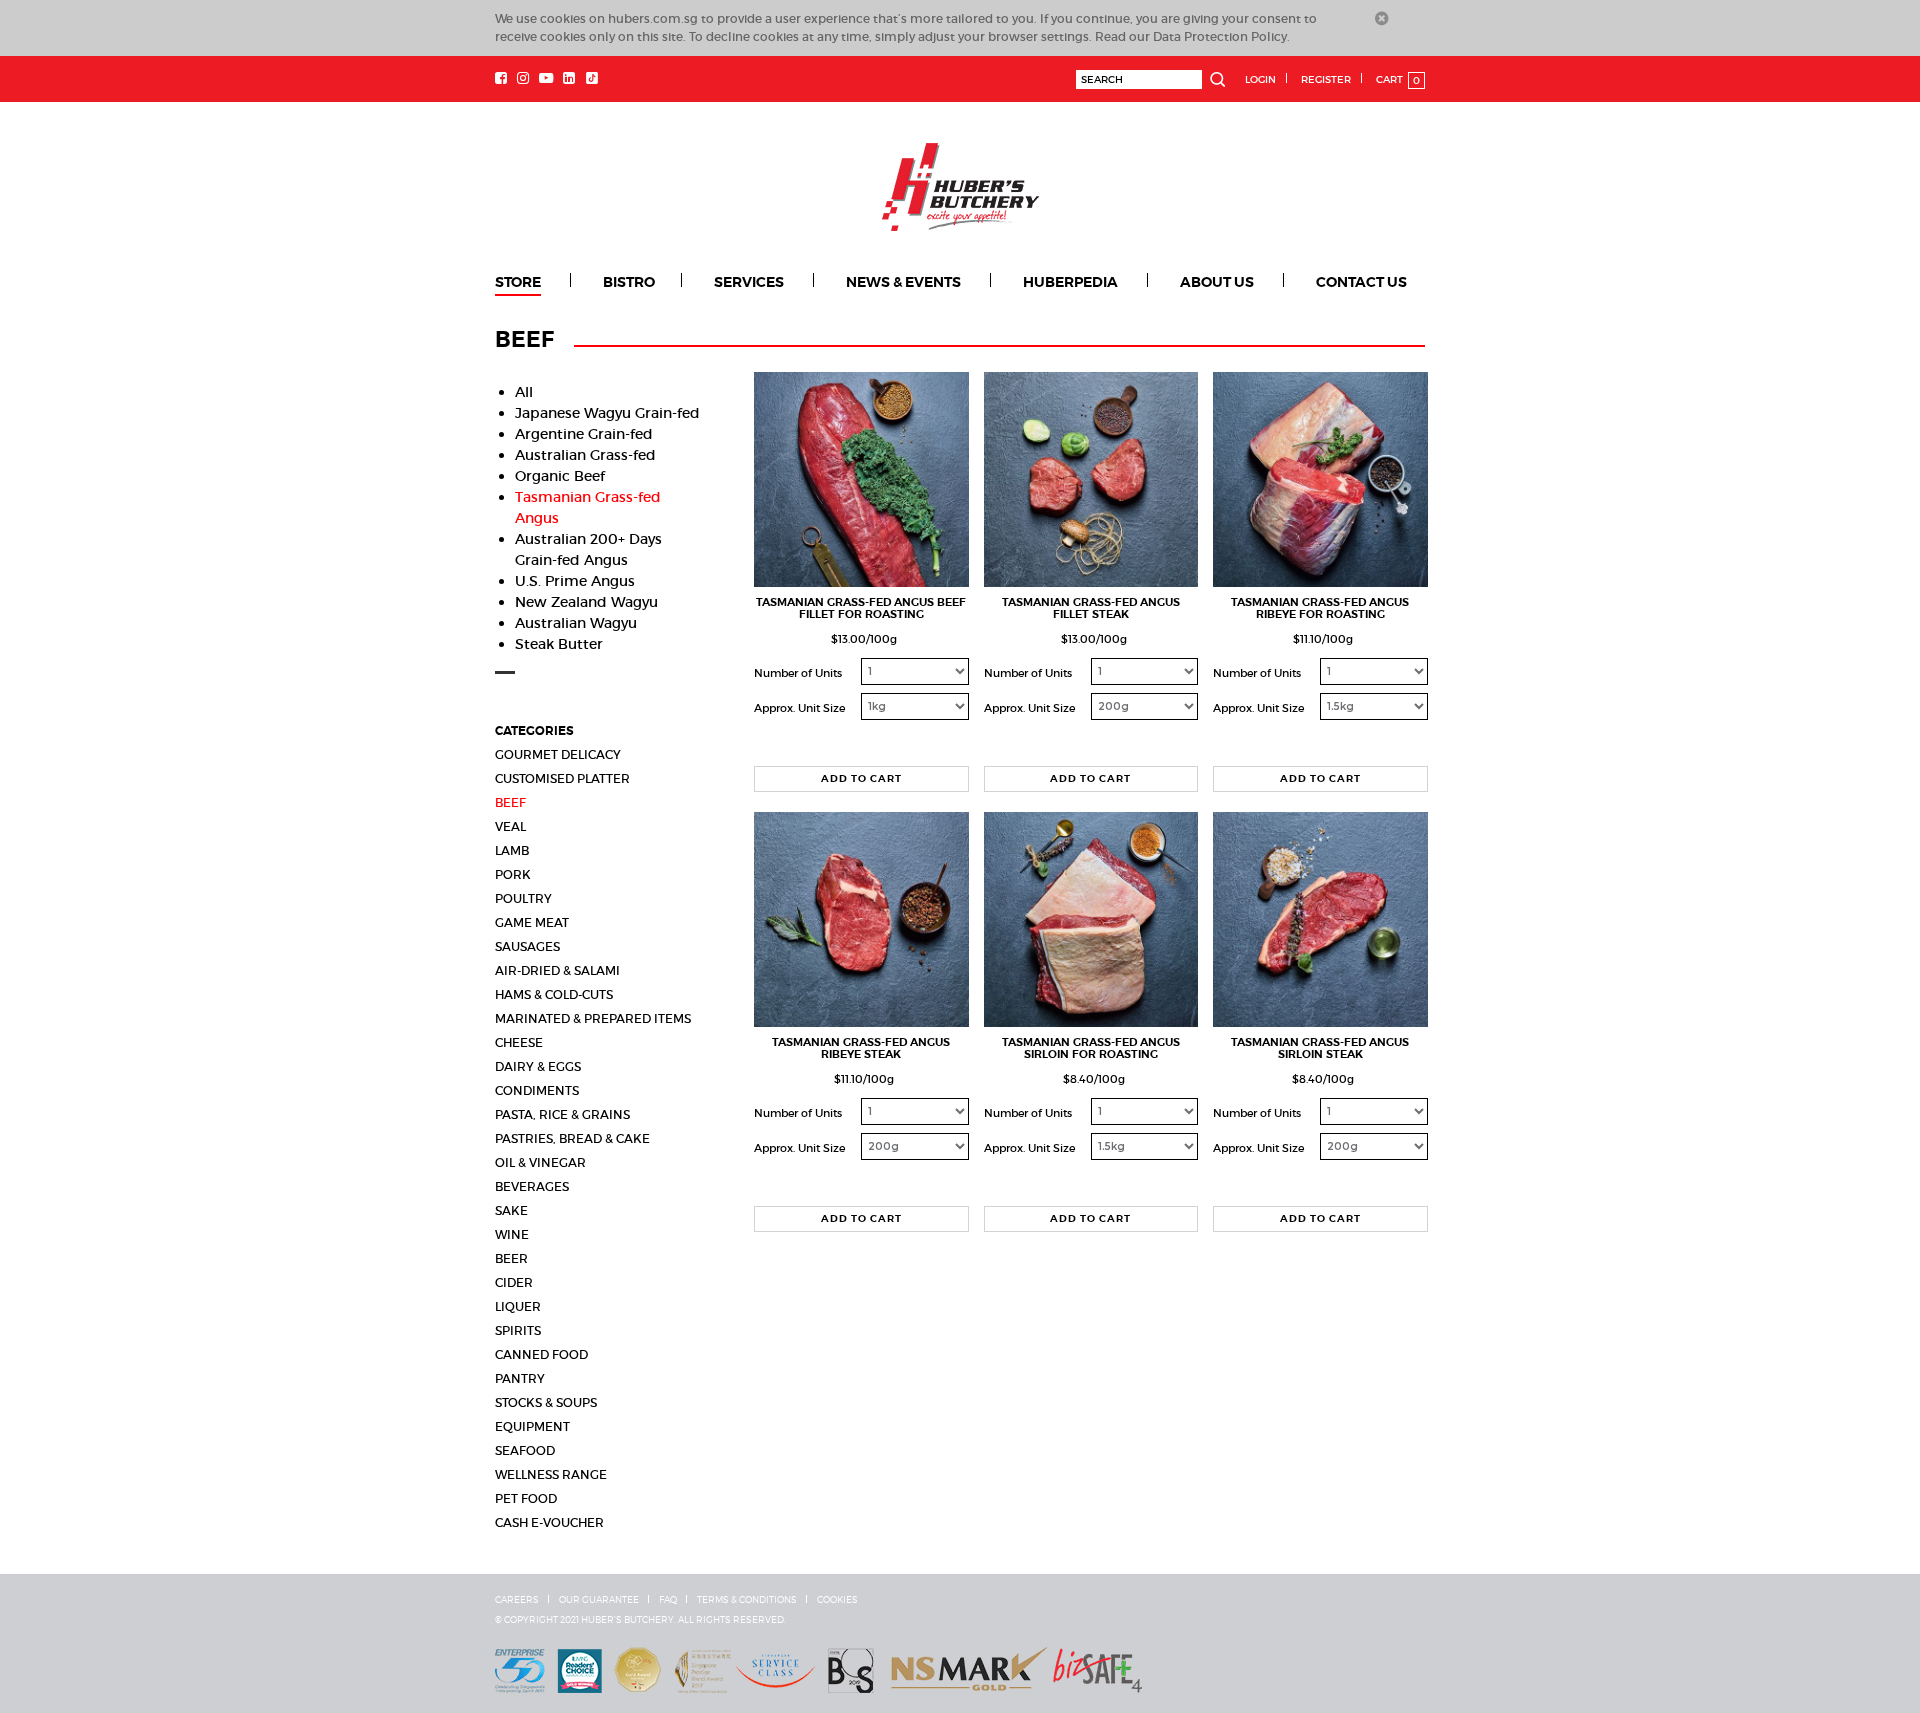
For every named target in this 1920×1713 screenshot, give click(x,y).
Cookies (837, 1600)
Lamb (512, 850)
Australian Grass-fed (585, 455)
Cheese (519, 1042)
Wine (512, 1234)
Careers (517, 1600)
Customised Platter (562, 778)
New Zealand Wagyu (586, 602)
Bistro (629, 282)
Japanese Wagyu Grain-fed (607, 413)
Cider (514, 1282)
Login (1260, 79)
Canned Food (541, 1354)
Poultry (523, 898)
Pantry (520, 1378)
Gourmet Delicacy (558, 754)
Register (1326, 79)
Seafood (525, 1450)
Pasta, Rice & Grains (562, 1114)
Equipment (532, 1426)
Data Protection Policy (1220, 36)
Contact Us (1361, 282)
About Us (1217, 282)
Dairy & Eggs (538, 1066)
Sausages (527, 946)
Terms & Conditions (747, 1600)
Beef (510, 802)
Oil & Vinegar (540, 1162)
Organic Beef (560, 476)
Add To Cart (861, 778)
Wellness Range (551, 1474)
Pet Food (526, 1498)
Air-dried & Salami (557, 970)
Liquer (518, 1306)
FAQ (668, 1600)
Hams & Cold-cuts (554, 994)
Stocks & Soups (546, 1402)
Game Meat (532, 922)
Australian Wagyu (576, 623)
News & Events (903, 282)
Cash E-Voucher (549, 1522)
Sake (511, 1210)
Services (749, 282)
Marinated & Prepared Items (593, 1018)
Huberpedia (1070, 282)
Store (518, 282)
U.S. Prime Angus (575, 581)
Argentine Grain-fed (584, 434)
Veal (510, 826)
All (524, 392)
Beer (511, 1258)
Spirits (518, 1330)
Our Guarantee (599, 1600)
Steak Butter (559, 644)
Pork (513, 874)
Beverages (532, 1186)
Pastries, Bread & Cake (572, 1138)
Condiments (537, 1090)
